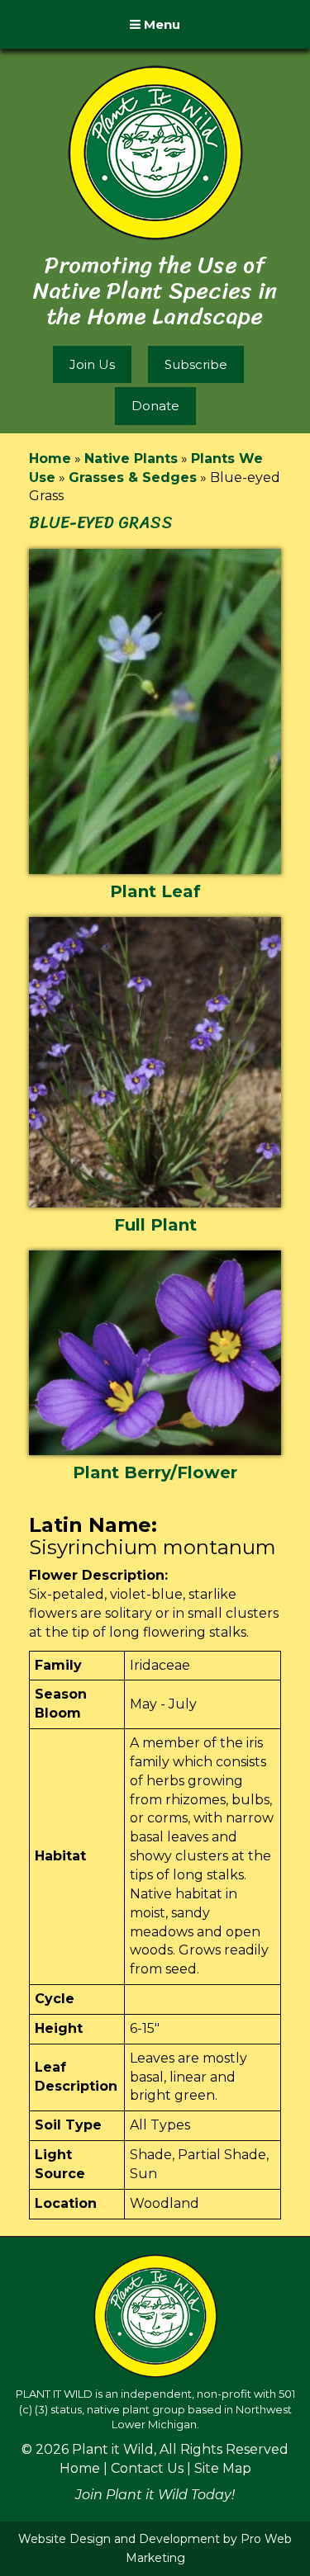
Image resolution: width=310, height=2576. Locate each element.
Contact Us (147, 2468)
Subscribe (196, 364)
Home (50, 458)
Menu (160, 24)
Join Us (92, 364)
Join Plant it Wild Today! (155, 2495)
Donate (155, 406)
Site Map (223, 2468)
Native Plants (131, 458)
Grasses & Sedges (133, 477)
